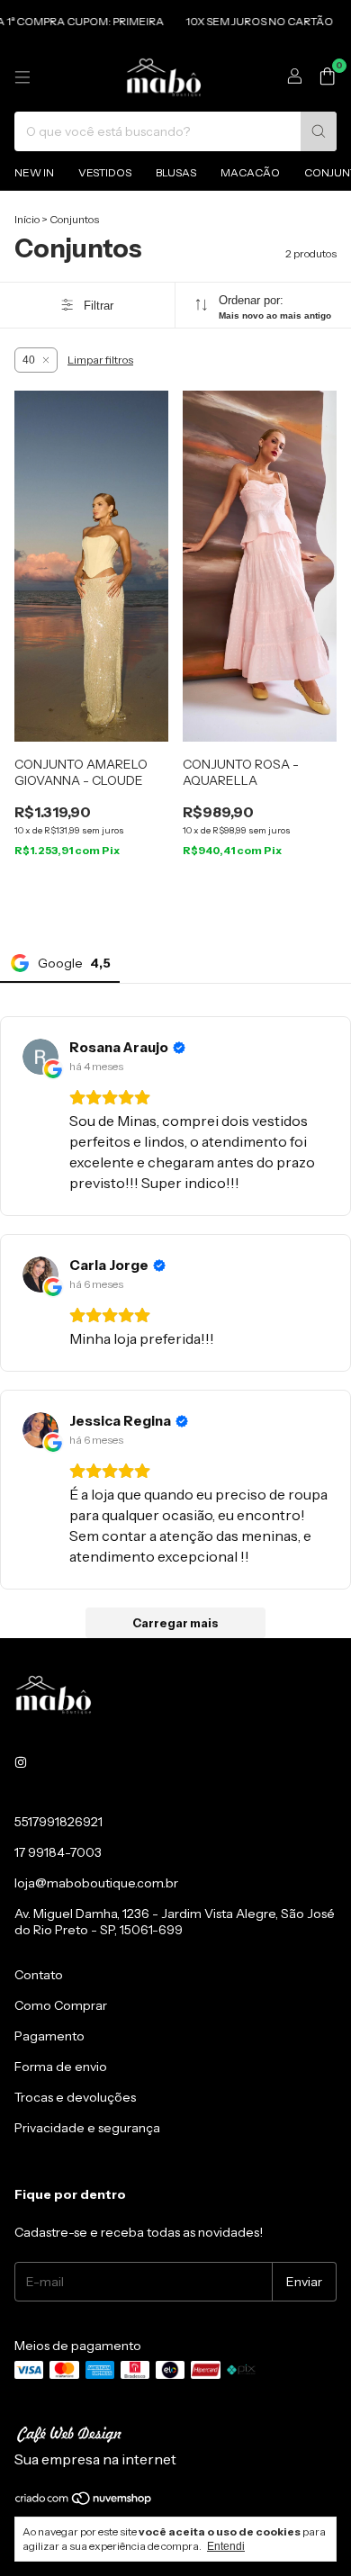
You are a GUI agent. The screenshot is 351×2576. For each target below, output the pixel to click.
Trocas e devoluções (75, 2097)
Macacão (250, 172)
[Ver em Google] (40, 1057)
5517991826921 (58, 1822)
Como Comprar (61, 2005)
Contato (39, 1975)
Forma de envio (61, 2067)
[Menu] (22, 77)
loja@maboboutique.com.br (96, 1883)
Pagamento (49, 2036)
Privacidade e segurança (87, 2128)
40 (29, 360)
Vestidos (105, 172)
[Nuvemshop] (84, 2502)
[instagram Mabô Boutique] (21, 1762)
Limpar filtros (100, 360)
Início (27, 219)
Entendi (226, 2546)
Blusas (176, 172)
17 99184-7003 (58, 1852)
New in (34, 172)
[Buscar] (319, 131)
